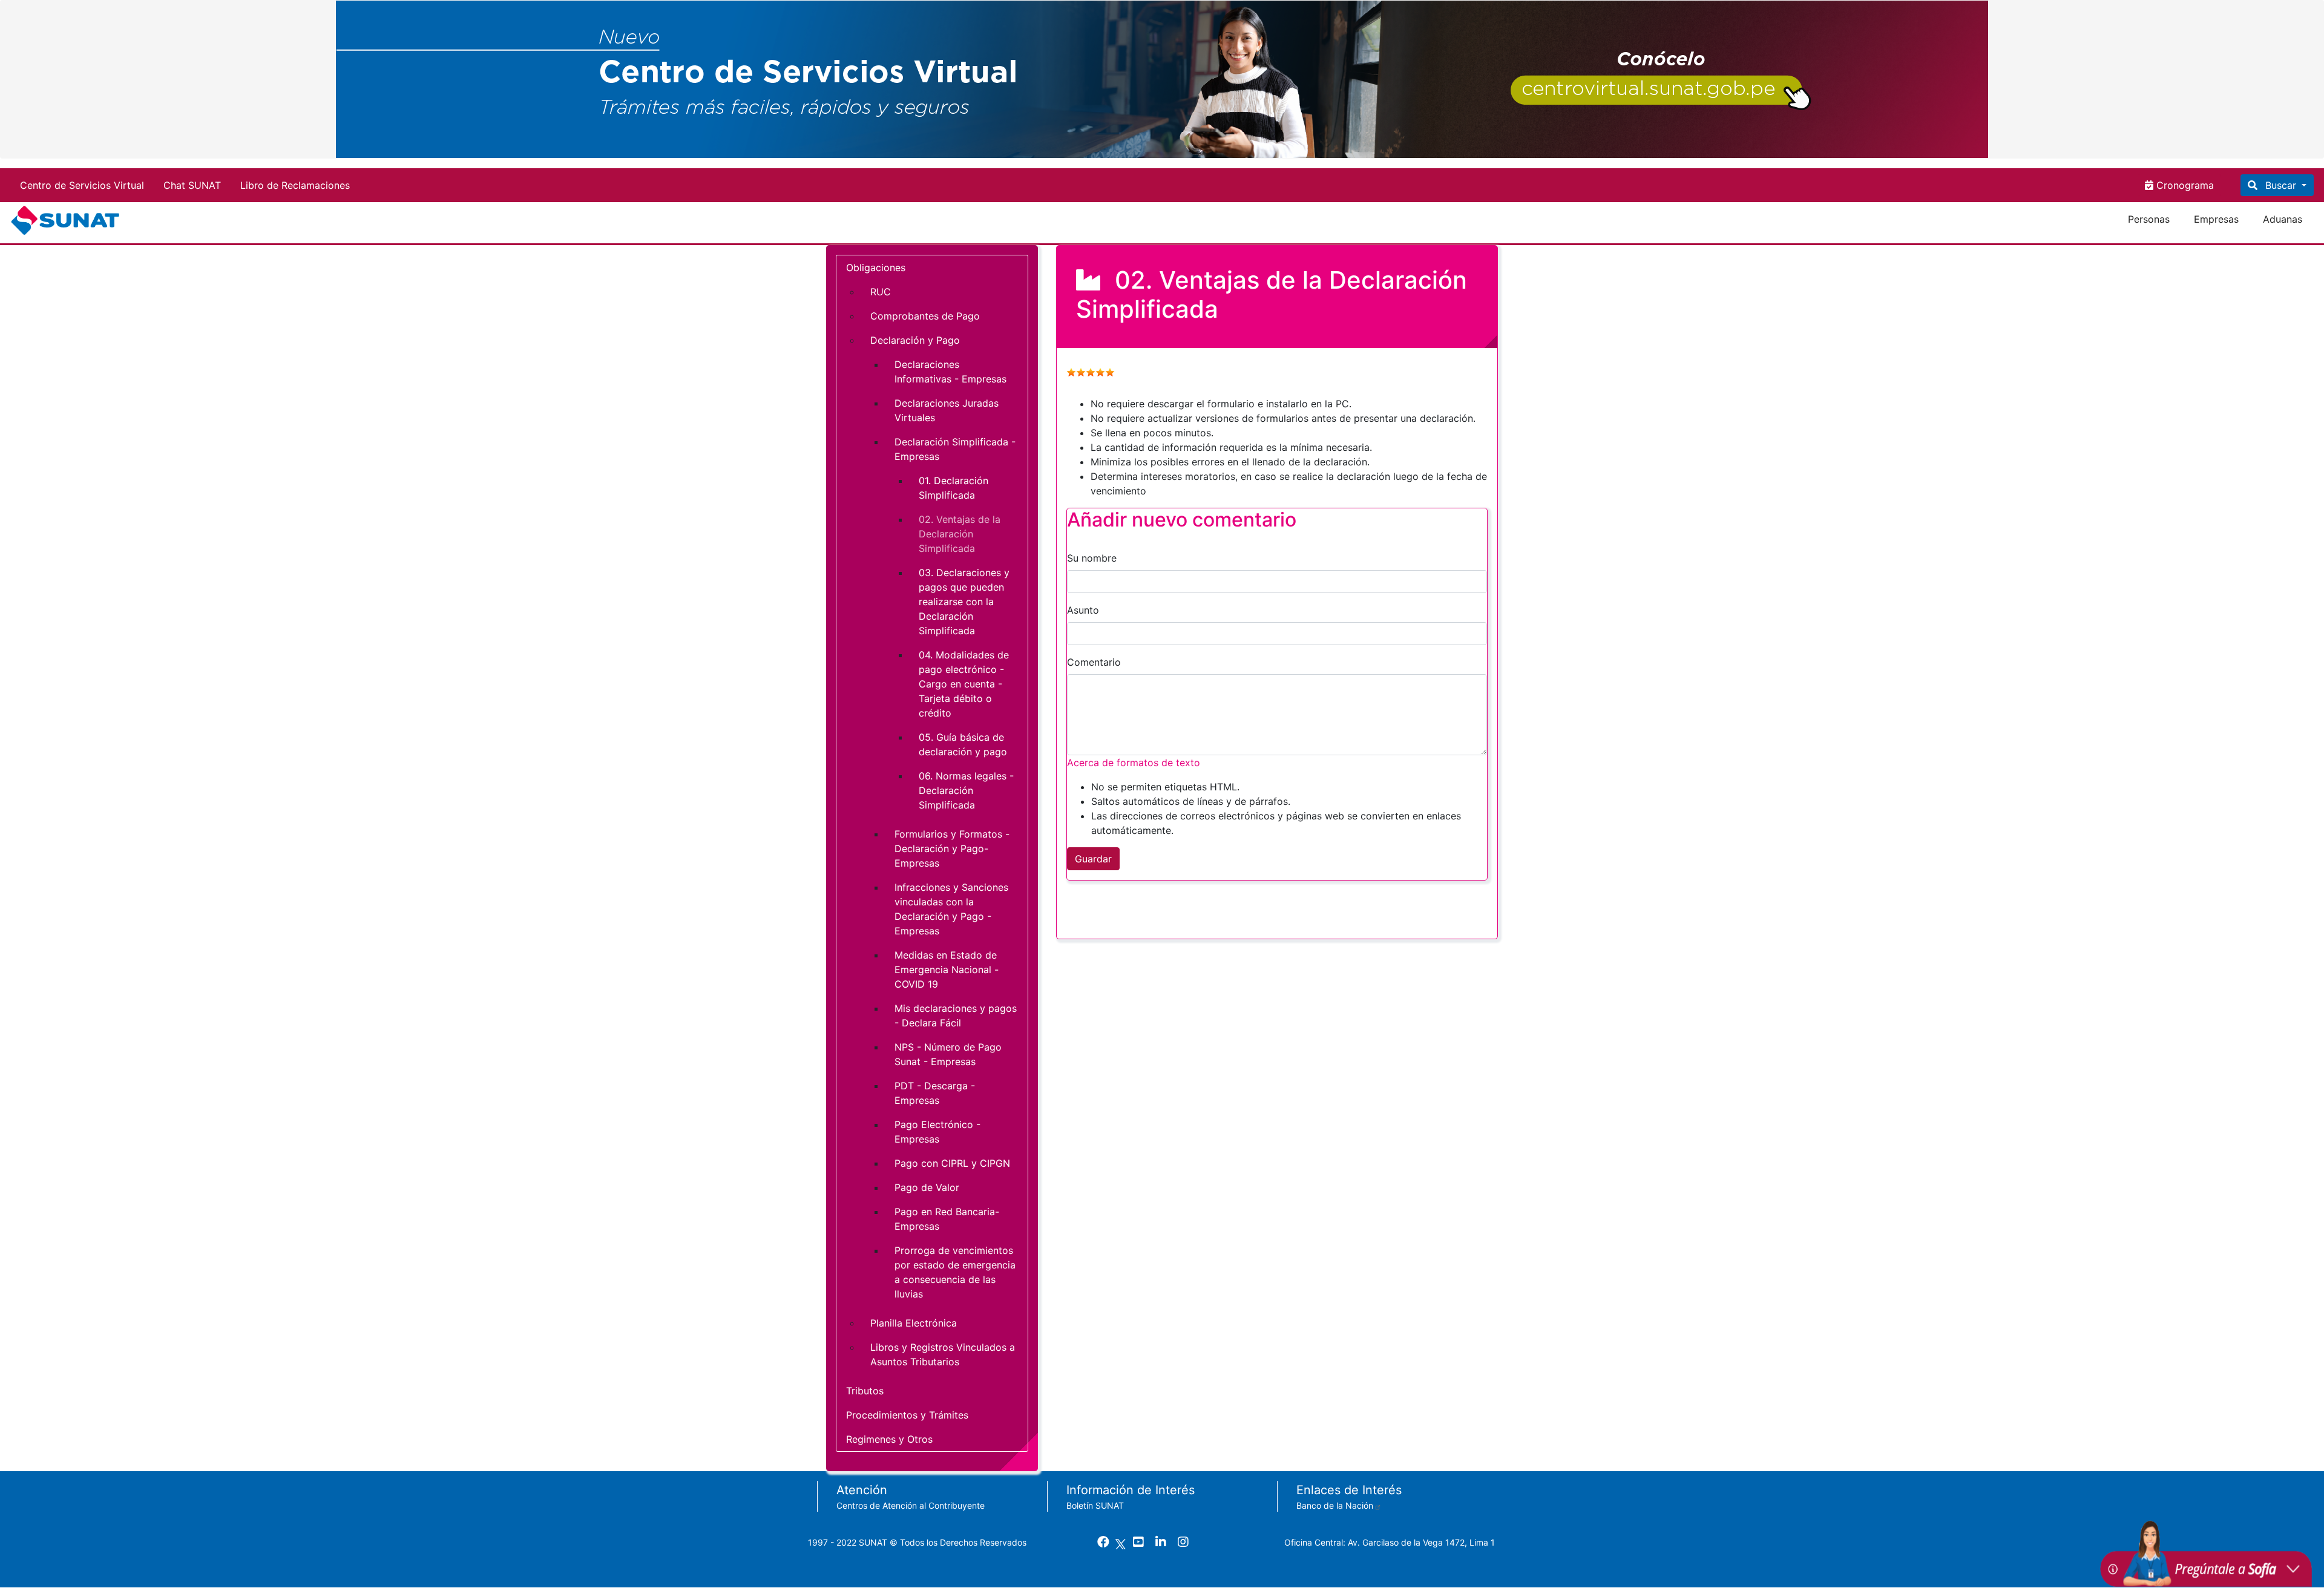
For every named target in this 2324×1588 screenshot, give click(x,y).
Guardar (1093, 859)
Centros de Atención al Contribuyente (911, 1505)
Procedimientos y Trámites (907, 1415)
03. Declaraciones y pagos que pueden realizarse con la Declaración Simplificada (964, 602)
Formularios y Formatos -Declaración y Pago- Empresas (952, 848)
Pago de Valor (927, 1187)
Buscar (2281, 185)
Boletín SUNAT (1095, 1505)
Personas (2149, 219)
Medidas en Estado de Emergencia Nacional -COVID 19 (947, 970)
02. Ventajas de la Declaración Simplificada (960, 534)
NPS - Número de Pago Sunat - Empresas (948, 1054)
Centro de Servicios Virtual (82, 185)
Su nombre (1092, 558)
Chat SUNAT (192, 185)
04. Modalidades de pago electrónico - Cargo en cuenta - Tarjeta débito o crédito (964, 684)
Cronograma (2184, 185)
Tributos (865, 1391)
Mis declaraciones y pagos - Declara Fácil (956, 1015)
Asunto (1083, 610)
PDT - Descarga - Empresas (935, 1093)
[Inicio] (67, 220)
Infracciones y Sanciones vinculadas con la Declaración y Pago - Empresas (951, 909)
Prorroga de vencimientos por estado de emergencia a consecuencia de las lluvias (955, 1272)
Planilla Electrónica (914, 1323)
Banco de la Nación (1335, 1505)
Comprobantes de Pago (925, 316)
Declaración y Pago (915, 340)
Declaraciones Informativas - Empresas (950, 372)
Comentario (1094, 662)
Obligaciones (876, 267)
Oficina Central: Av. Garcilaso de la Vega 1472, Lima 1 (1390, 1542)
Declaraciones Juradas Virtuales (947, 410)
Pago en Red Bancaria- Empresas (947, 1219)
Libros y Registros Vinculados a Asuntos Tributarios (943, 1354)
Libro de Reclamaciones (295, 185)
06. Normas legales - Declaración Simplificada (966, 790)
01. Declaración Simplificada (954, 488)
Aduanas (2283, 219)
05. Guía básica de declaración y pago (963, 744)
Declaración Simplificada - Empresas (955, 449)
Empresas (2216, 219)
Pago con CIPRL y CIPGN (952, 1163)
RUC (881, 292)
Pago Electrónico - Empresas (937, 1132)
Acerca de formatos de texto (1134, 763)
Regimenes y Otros (889, 1439)
